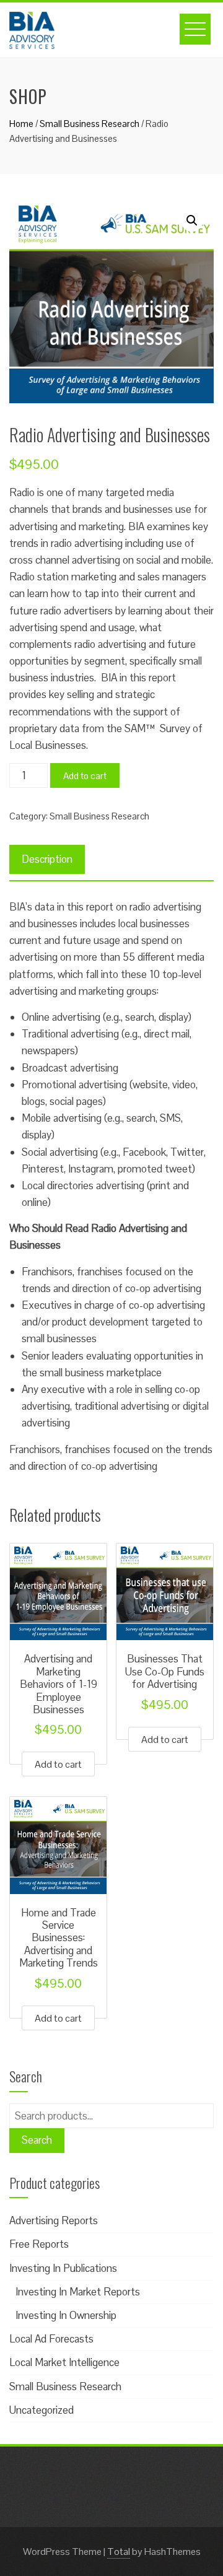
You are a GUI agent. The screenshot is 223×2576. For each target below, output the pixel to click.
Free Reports (39, 2244)
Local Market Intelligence (64, 2362)
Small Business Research (90, 124)
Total (119, 2552)
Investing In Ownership (66, 2315)
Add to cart (85, 776)
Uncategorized (42, 2410)
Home (21, 124)
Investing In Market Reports (78, 2292)
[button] (192, 220)
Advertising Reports (54, 2220)
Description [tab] (47, 859)
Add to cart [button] (58, 1764)
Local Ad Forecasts (51, 2339)
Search (37, 2140)
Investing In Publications (63, 2268)
